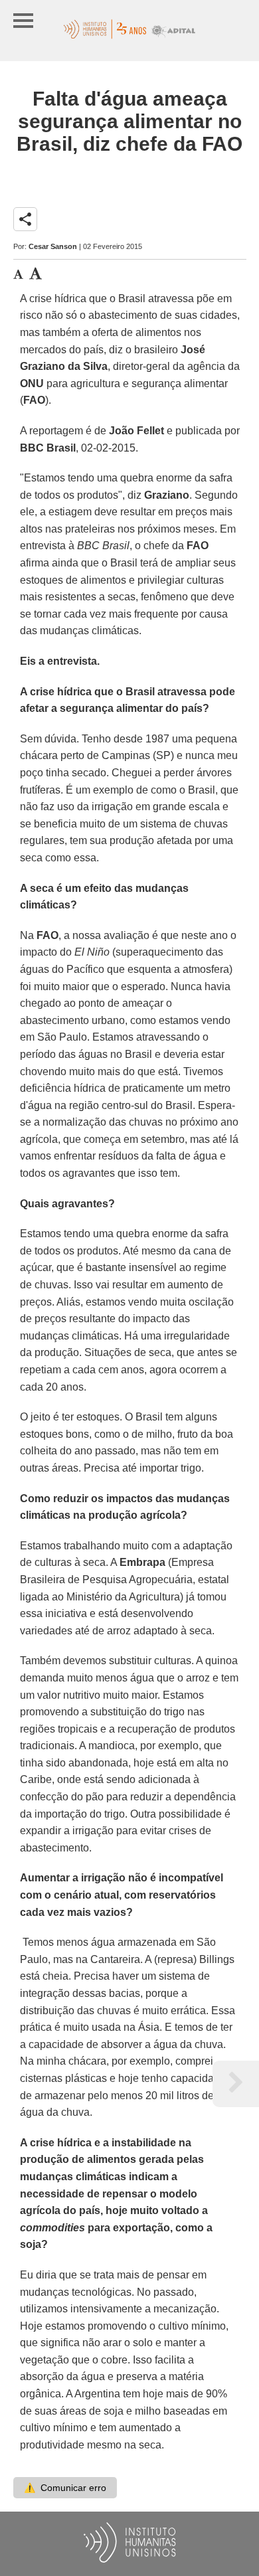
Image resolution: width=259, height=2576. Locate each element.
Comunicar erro (65, 2488)
